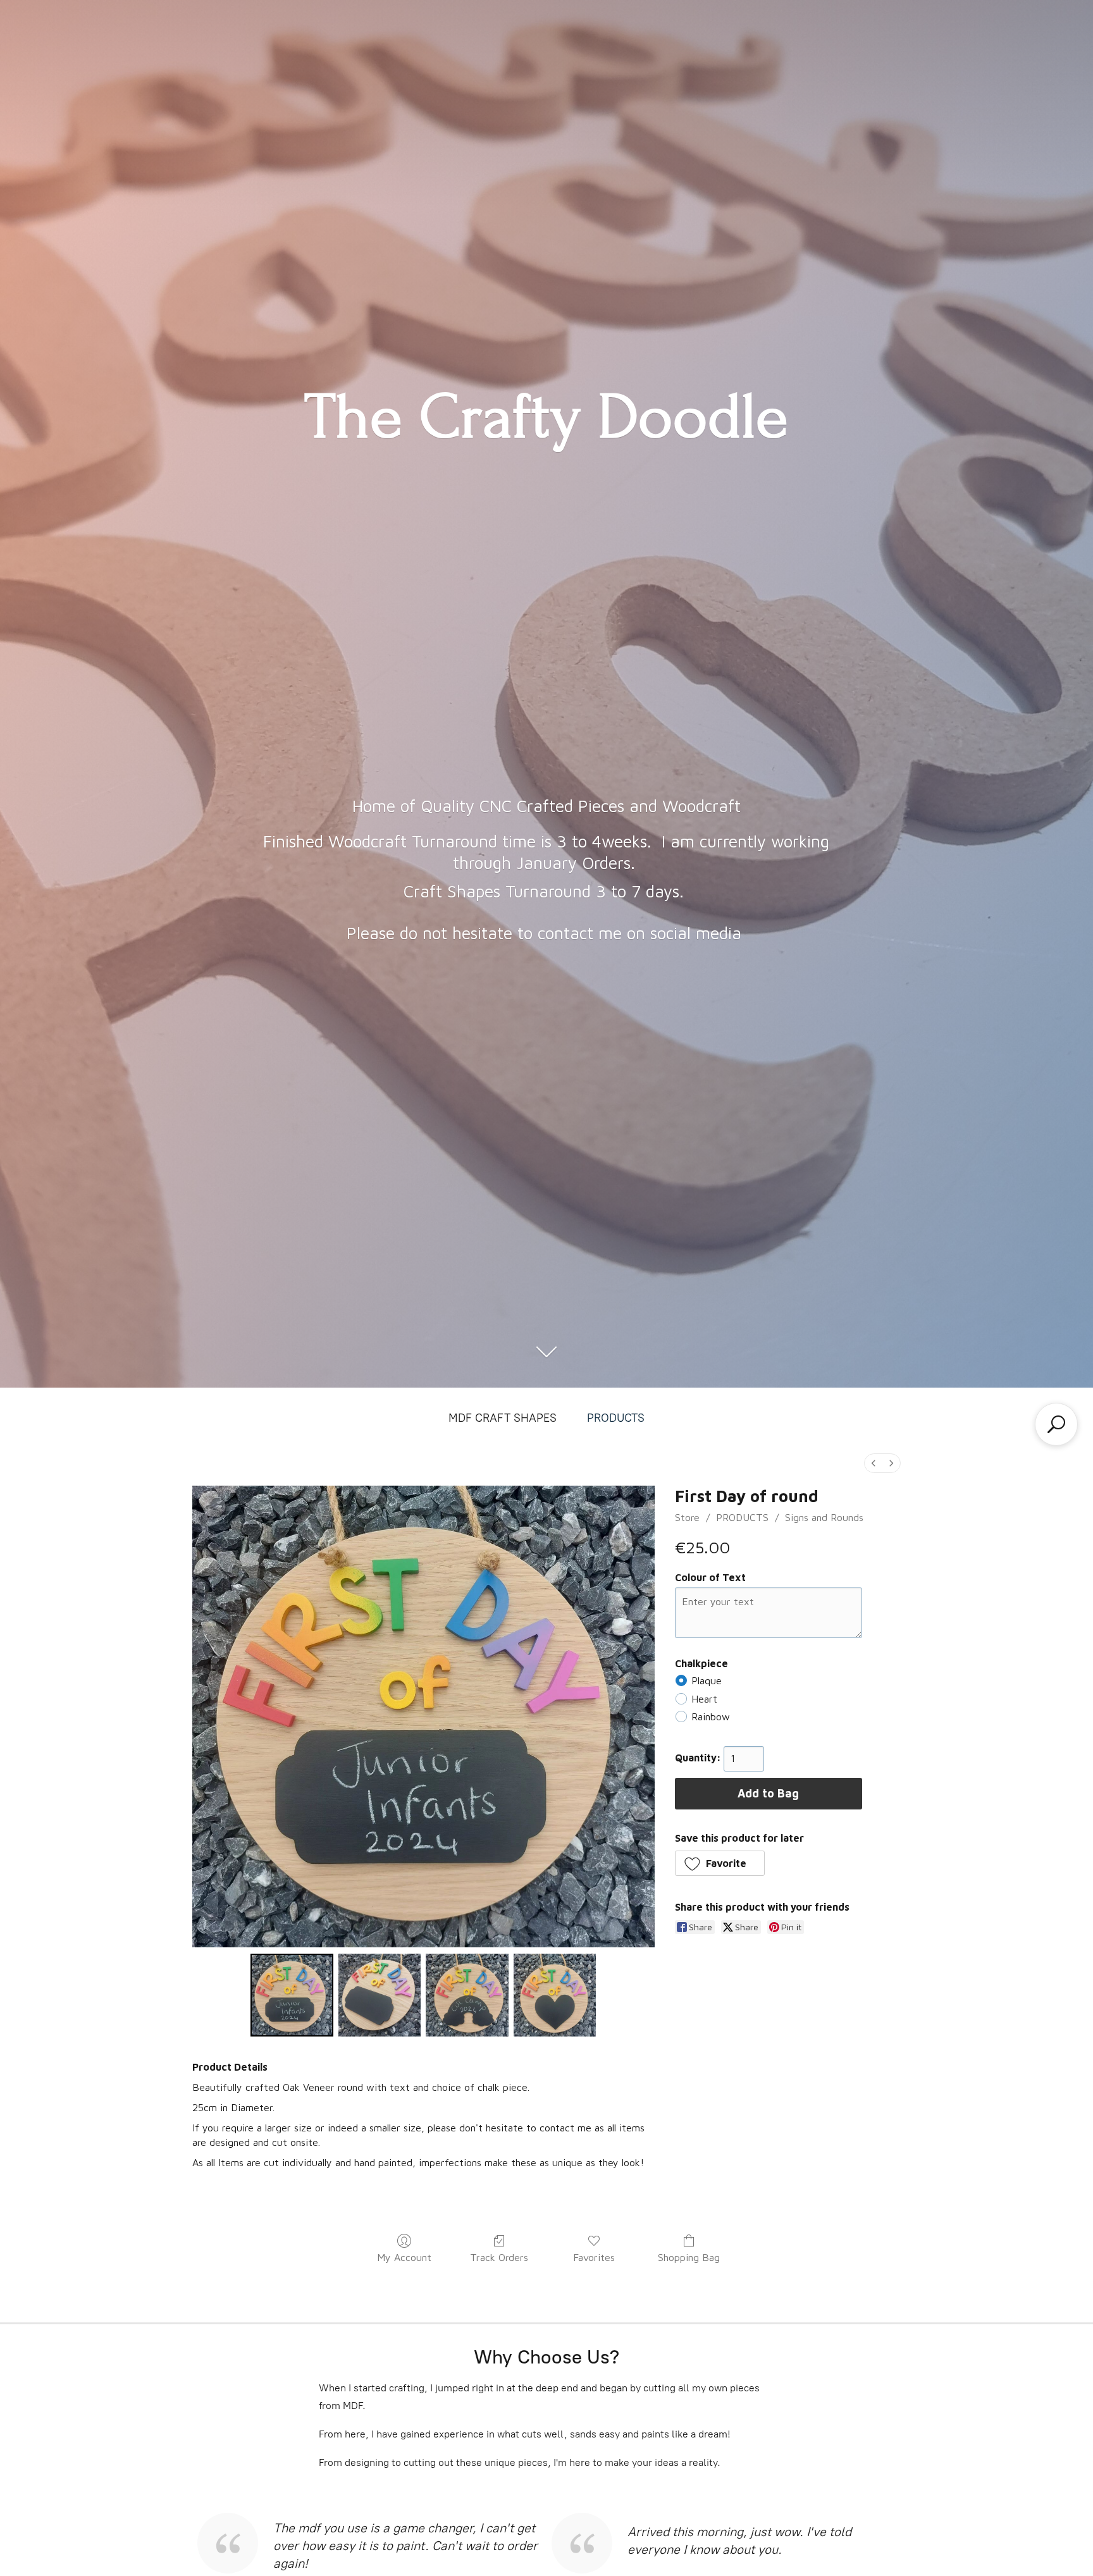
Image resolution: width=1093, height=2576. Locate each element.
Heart (704, 1699)
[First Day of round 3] (555, 1995)
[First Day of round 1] (380, 1995)
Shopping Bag (689, 2257)
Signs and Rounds (824, 1517)
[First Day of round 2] (467, 1995)
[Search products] (1056, 1424)
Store (687, 1517)
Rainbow (711, 1716)
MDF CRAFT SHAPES (503, 1418)
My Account (404, 2257)
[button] (720, 1863)
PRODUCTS (616, 1418)
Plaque (707, 1680)
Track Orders (499, 2257)
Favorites (594, 2257)
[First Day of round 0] (292, 1995)
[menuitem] (874, 1463)
